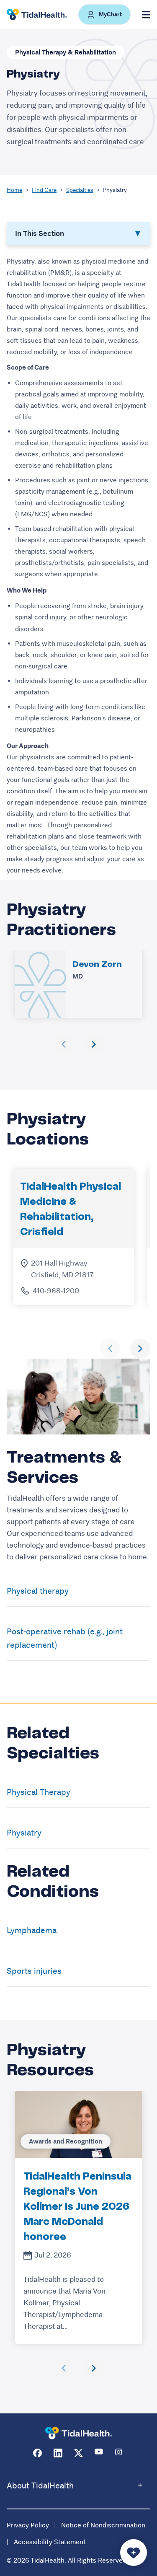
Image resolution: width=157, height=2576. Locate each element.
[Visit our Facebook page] (37, 2453)
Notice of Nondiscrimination (103, 2525)
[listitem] (78, 2217)
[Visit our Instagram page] (120, 2453)
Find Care (44, 190)
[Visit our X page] (78, 2453)
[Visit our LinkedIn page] (58, 2453)
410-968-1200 (56, 1291)
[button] (104, 14)
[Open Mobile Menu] (146, 15)
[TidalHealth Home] (37, 15)
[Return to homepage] (79, 2433)
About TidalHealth (40, 2486)
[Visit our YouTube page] (99, 2453)
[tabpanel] (78, 566)
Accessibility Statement (50, 2542)
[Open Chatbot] (134, 2553)
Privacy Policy (28, 2525)
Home (14, 190)
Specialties (80, 190)
